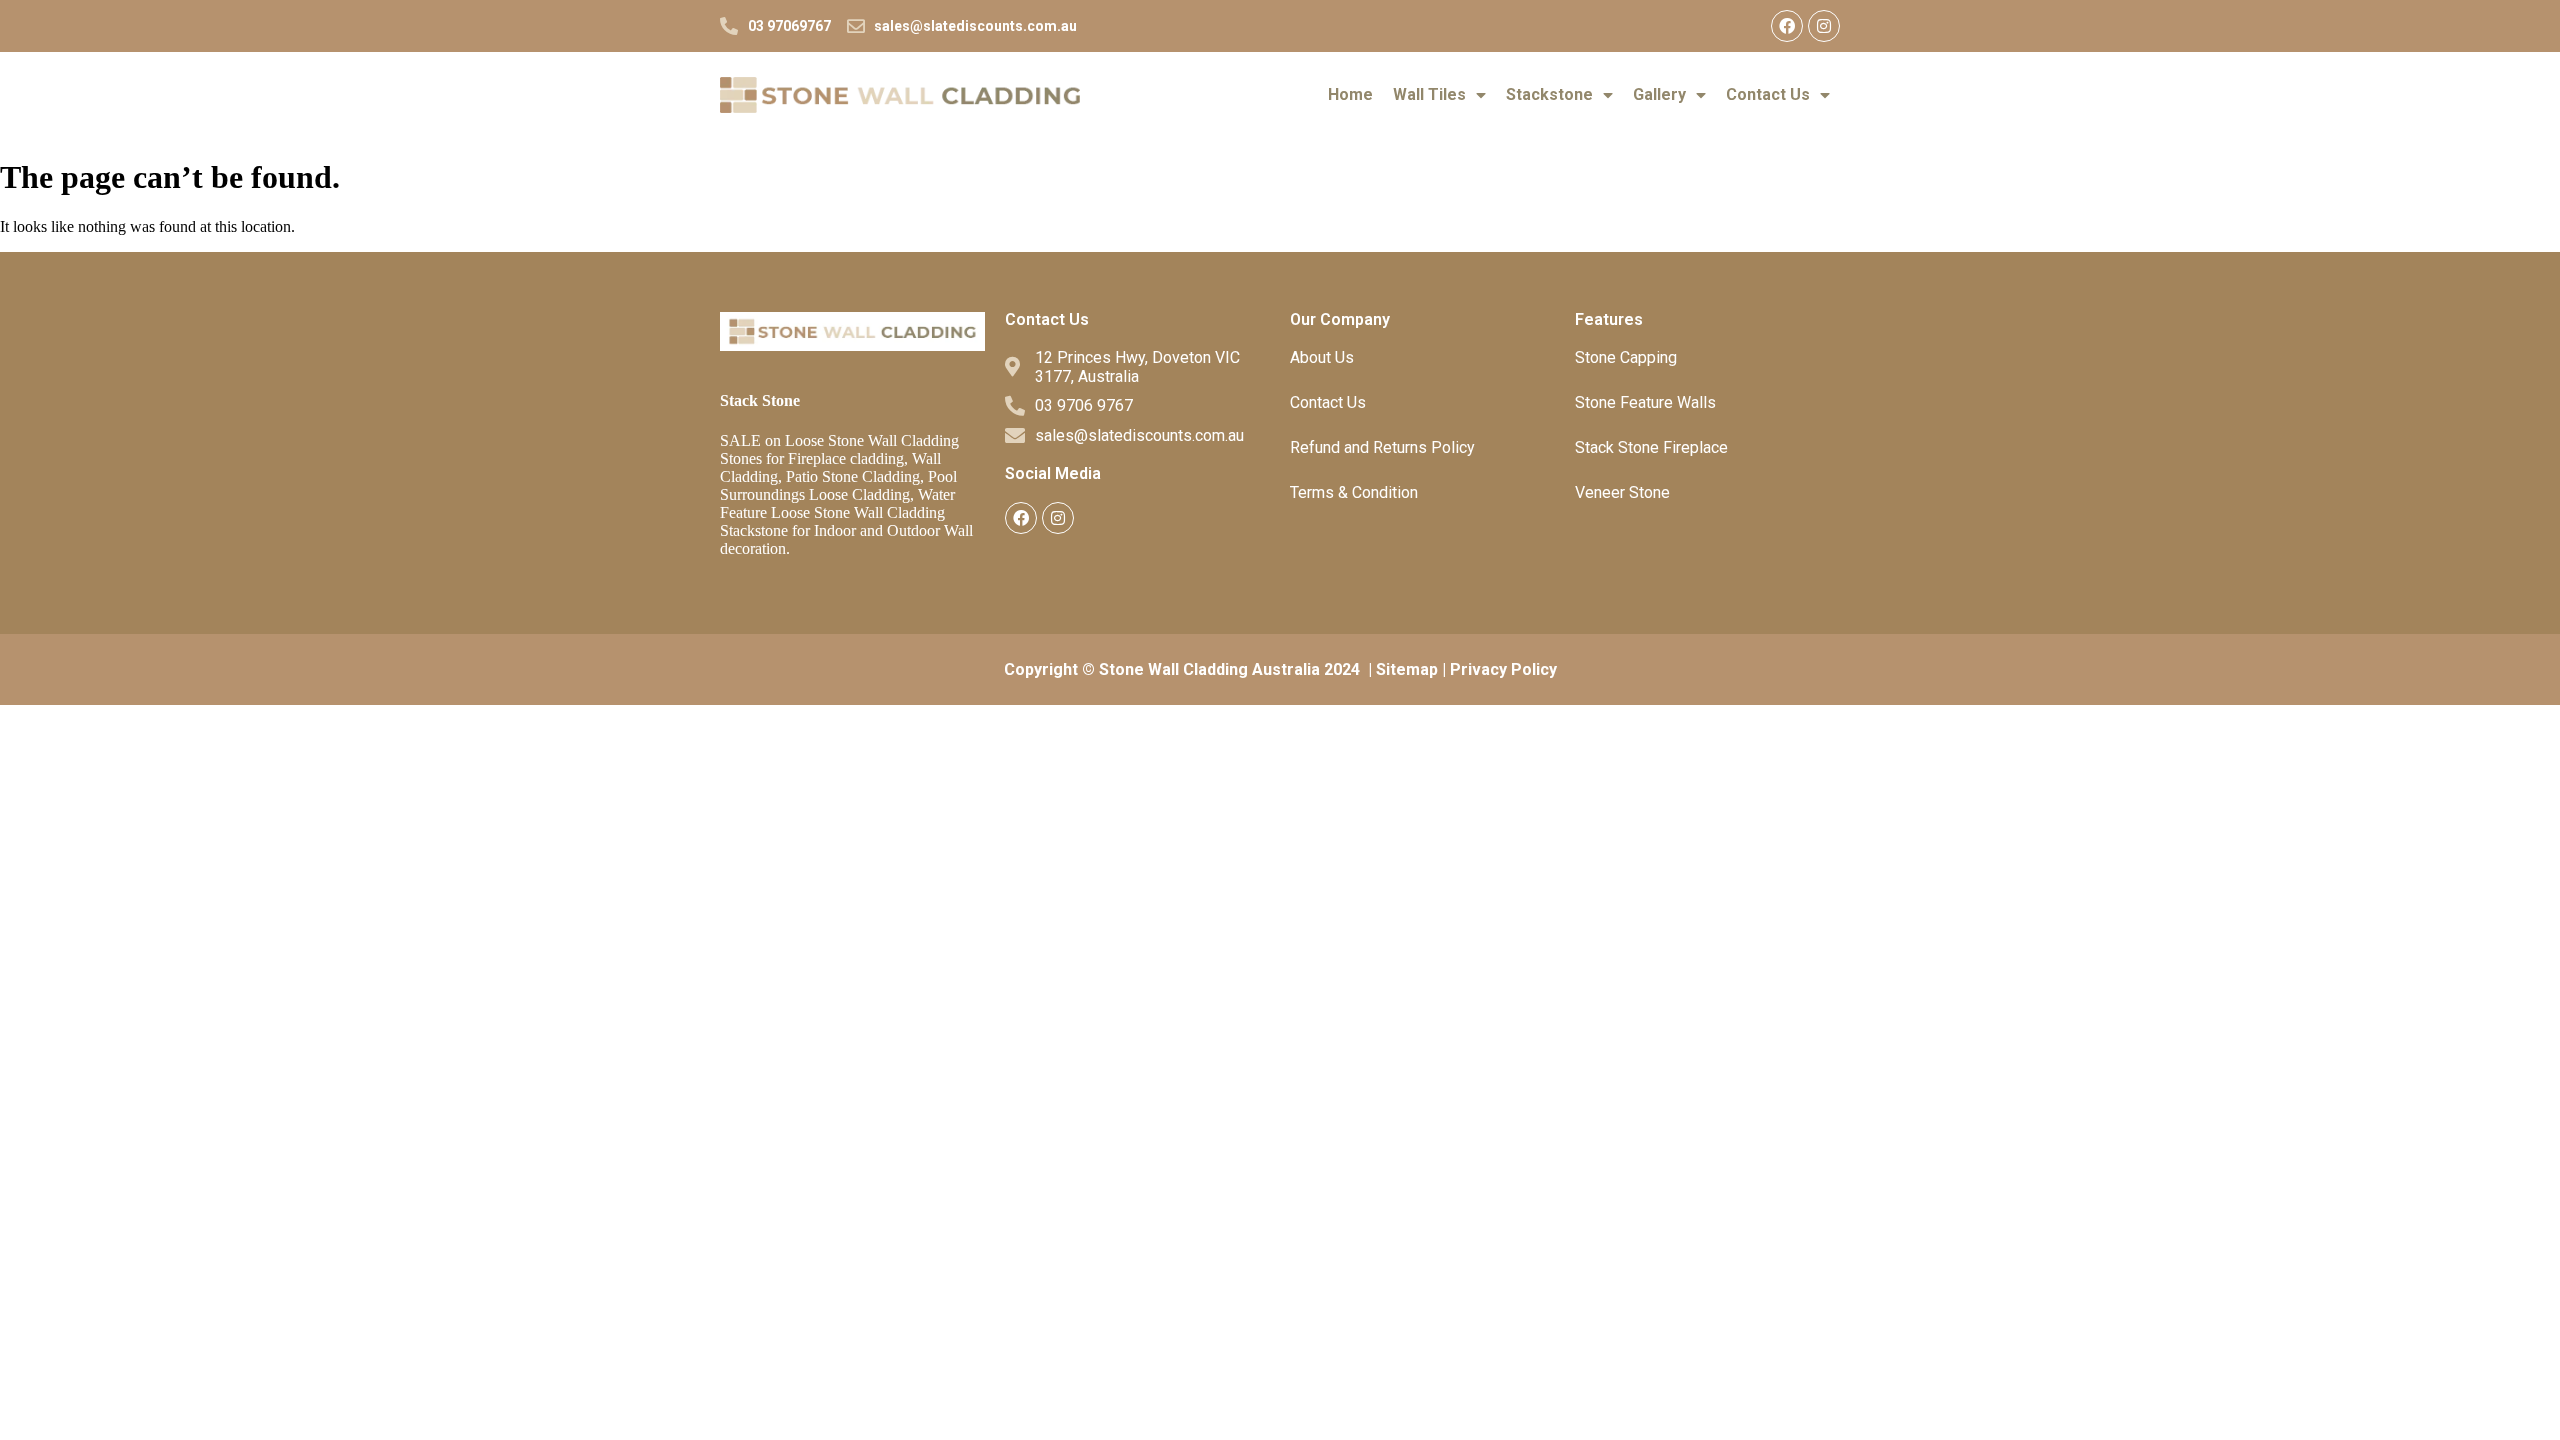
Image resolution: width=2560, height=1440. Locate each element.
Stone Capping (1626, 357)
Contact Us (1768, 94)
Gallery (1659, 94)
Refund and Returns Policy (1382, 447)
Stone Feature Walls (1645, 402)
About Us (1322, 357)
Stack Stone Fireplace (1651, 447)
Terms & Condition (1354, 492)
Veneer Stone (1622, 492)
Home (1350, 94)
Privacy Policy (1503, 669)
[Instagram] (1824, 26)
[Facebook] (1787, 26)
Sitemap (1407, 669)
